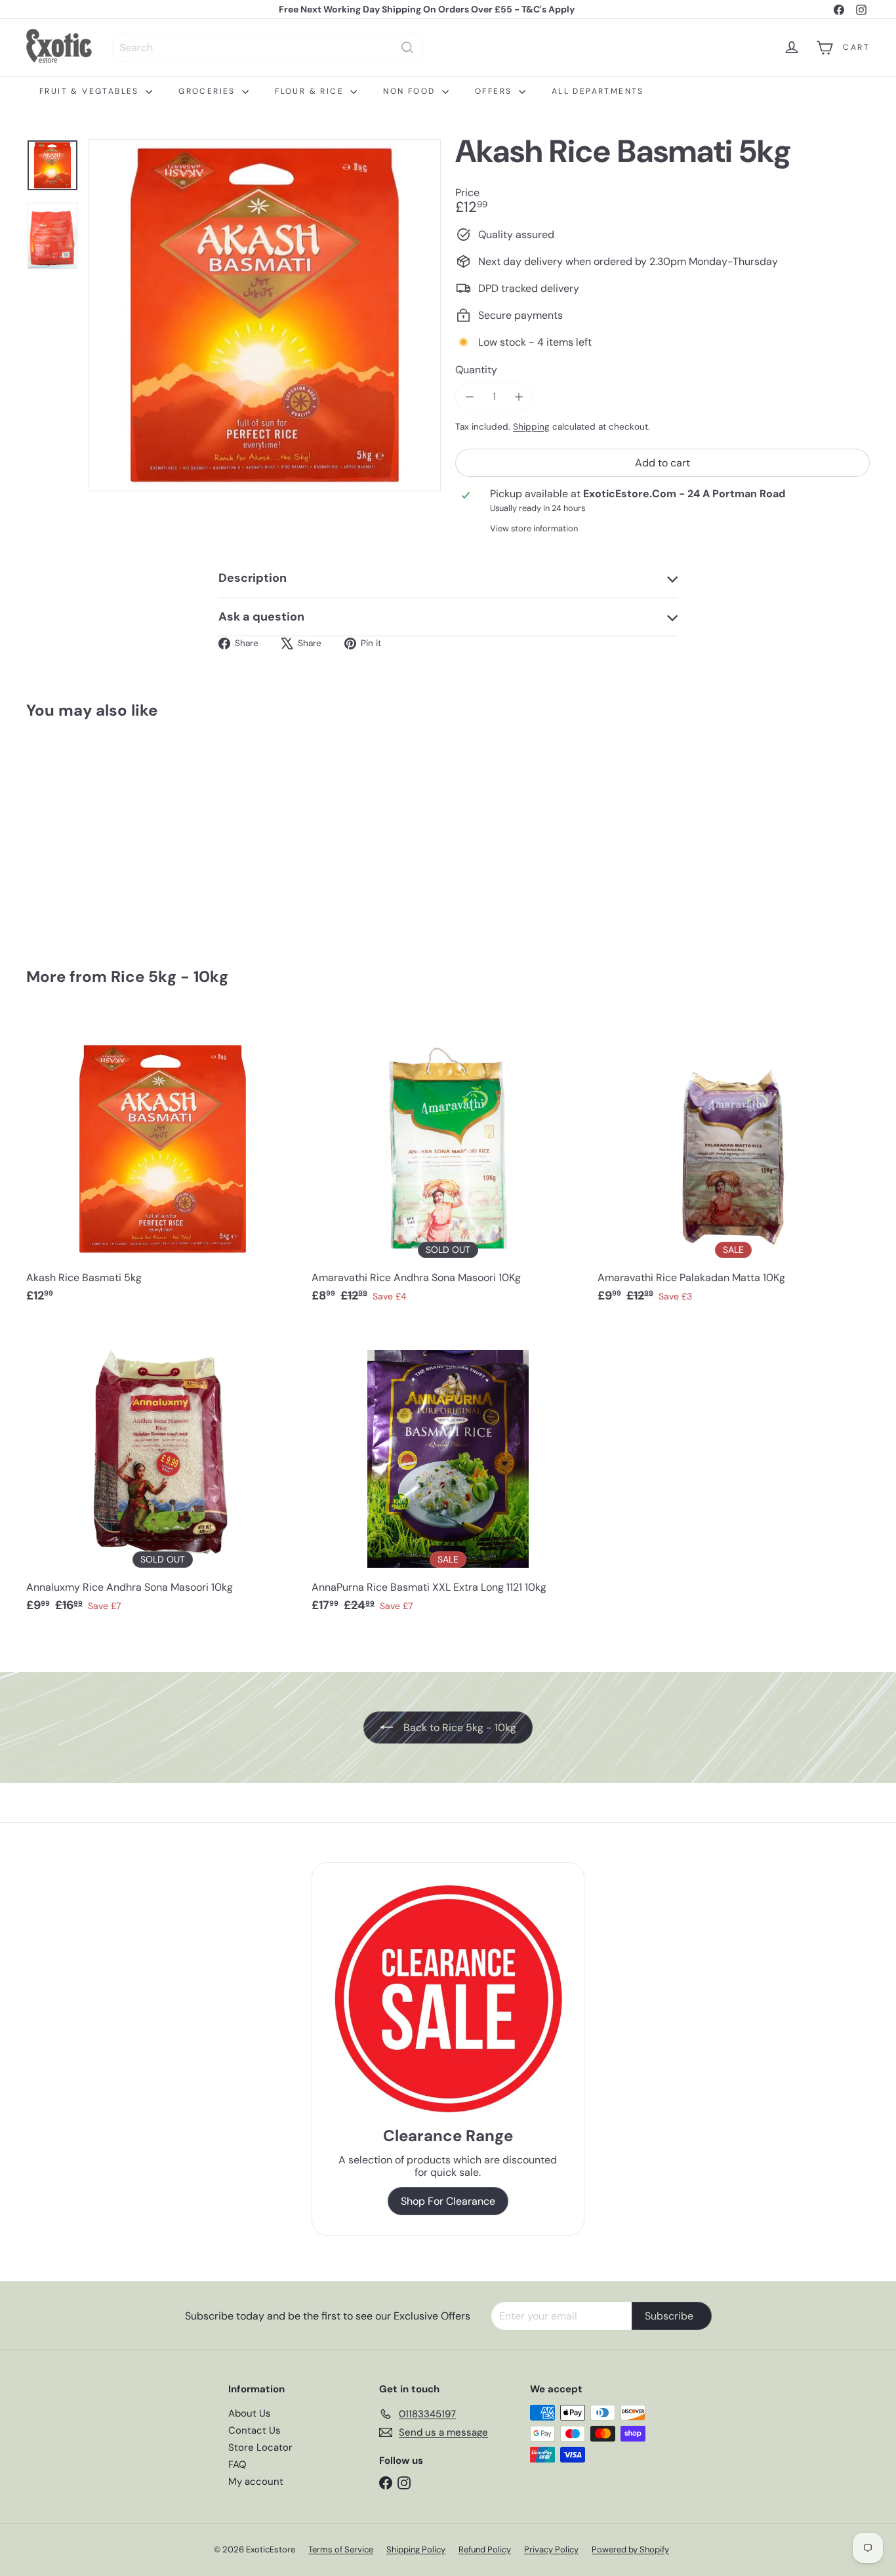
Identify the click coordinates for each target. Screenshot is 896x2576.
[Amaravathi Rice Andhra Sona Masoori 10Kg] (448, 1165)
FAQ (237, 2464)
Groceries (209, 91)
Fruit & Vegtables (91, 91)
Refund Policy (485, 2549)
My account (256, 2482)
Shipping (531, 427)
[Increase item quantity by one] (519, 397)
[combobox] (267, 48)
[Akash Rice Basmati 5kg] (91, 834)
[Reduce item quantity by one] (469, 397)
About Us (250, 2413)
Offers (495, 91)
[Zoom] (265, 315)
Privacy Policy (551, 2549)
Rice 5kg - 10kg (170, 976)
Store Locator (260, 2447)
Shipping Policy (416, 2549)
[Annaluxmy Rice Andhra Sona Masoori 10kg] (162, 1474)
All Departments (598, 91)
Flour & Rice (311, 91)
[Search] (407, 48)
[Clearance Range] (448, 1998)
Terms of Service (341, 2549)
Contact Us (255, 2430)
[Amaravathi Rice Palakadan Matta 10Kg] (734, 1165)
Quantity (476, 370)
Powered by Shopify (630, 2549)
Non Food (411, 91)
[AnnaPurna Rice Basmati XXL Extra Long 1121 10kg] (448, 1474)
